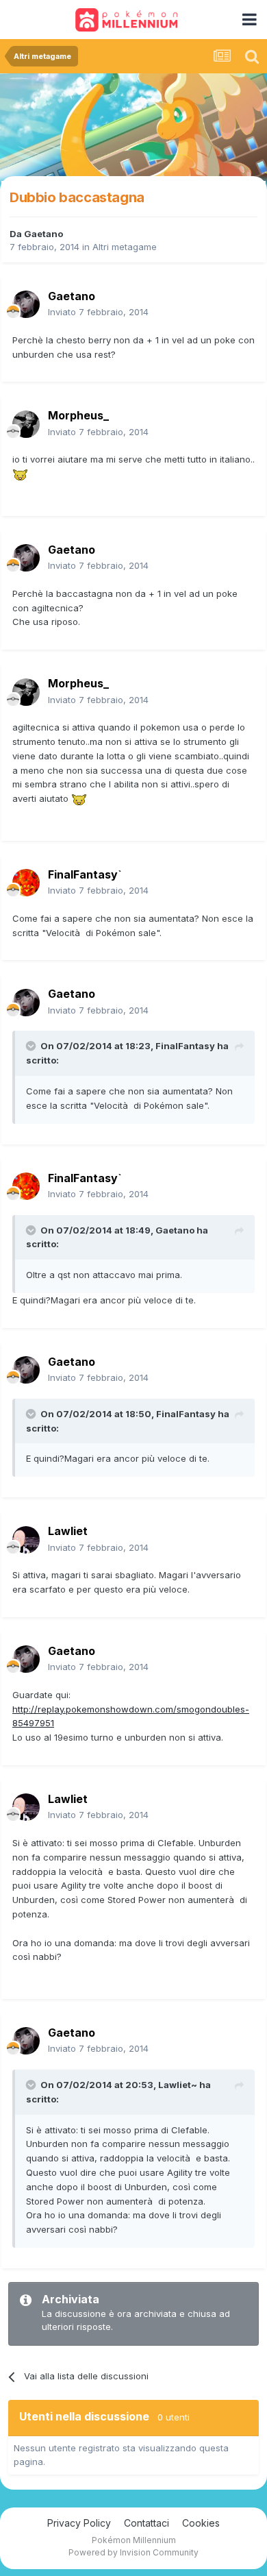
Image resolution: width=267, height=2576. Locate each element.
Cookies (201, 2523)
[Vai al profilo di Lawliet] (26, 1540)
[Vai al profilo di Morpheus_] (26, 424)
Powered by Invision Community (133, 2552)
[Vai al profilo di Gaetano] (26, 304)
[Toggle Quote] (32, 1046)
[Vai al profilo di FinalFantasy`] (26, 883)
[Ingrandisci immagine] (20, 474)
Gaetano (43, 234)
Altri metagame (125, 247)
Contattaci (147, 2523)
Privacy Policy (79, 2523)
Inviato (98, 312)
